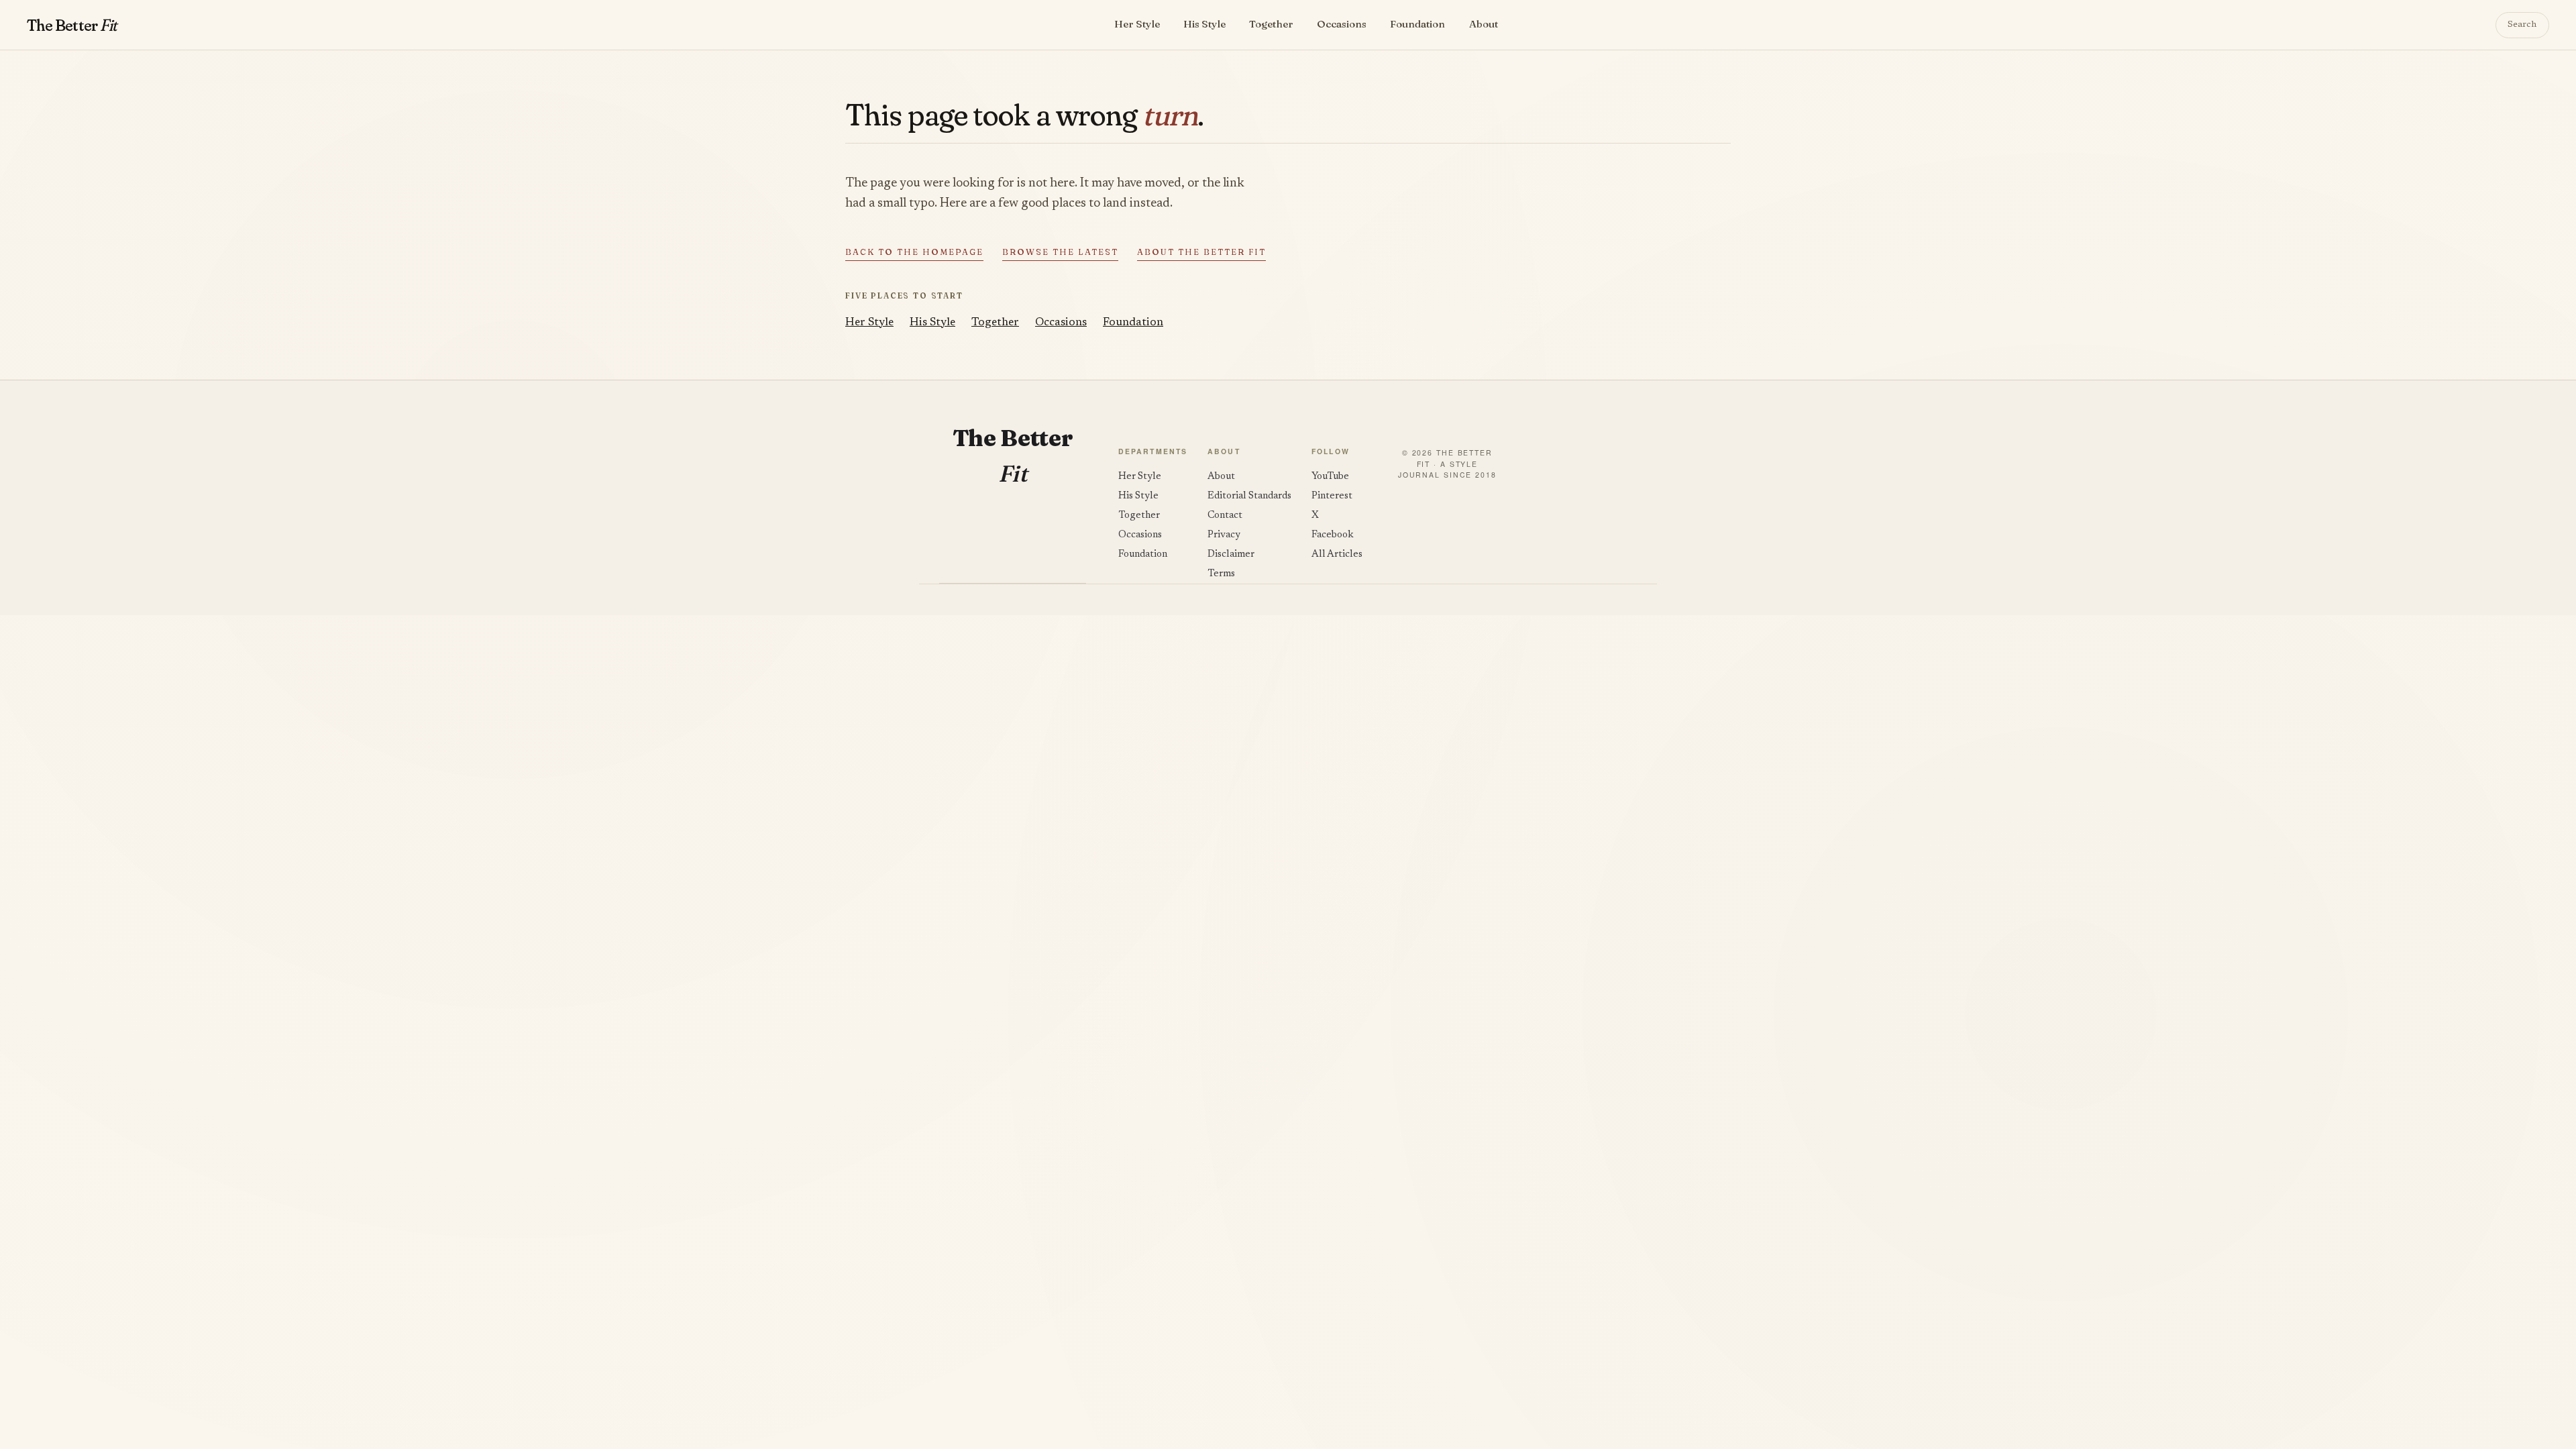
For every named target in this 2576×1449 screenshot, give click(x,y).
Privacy (1224, 535)
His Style (1204, 24)
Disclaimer (1231, 554)
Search (2522, 25)
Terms (1221, 574)
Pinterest (1332, 496)
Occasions (1342, 24)
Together (1271, 24)
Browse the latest (1060, 252)
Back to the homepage (914, 252)
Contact (1225, 516)
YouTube (1330, 477)
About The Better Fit (1201, 252)
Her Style (1137, 24)
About (1484, 24)
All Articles (1337, 554)
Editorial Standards (1249, 496)
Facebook (1333, 535)
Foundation (1417, 24)
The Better (71, 25)
